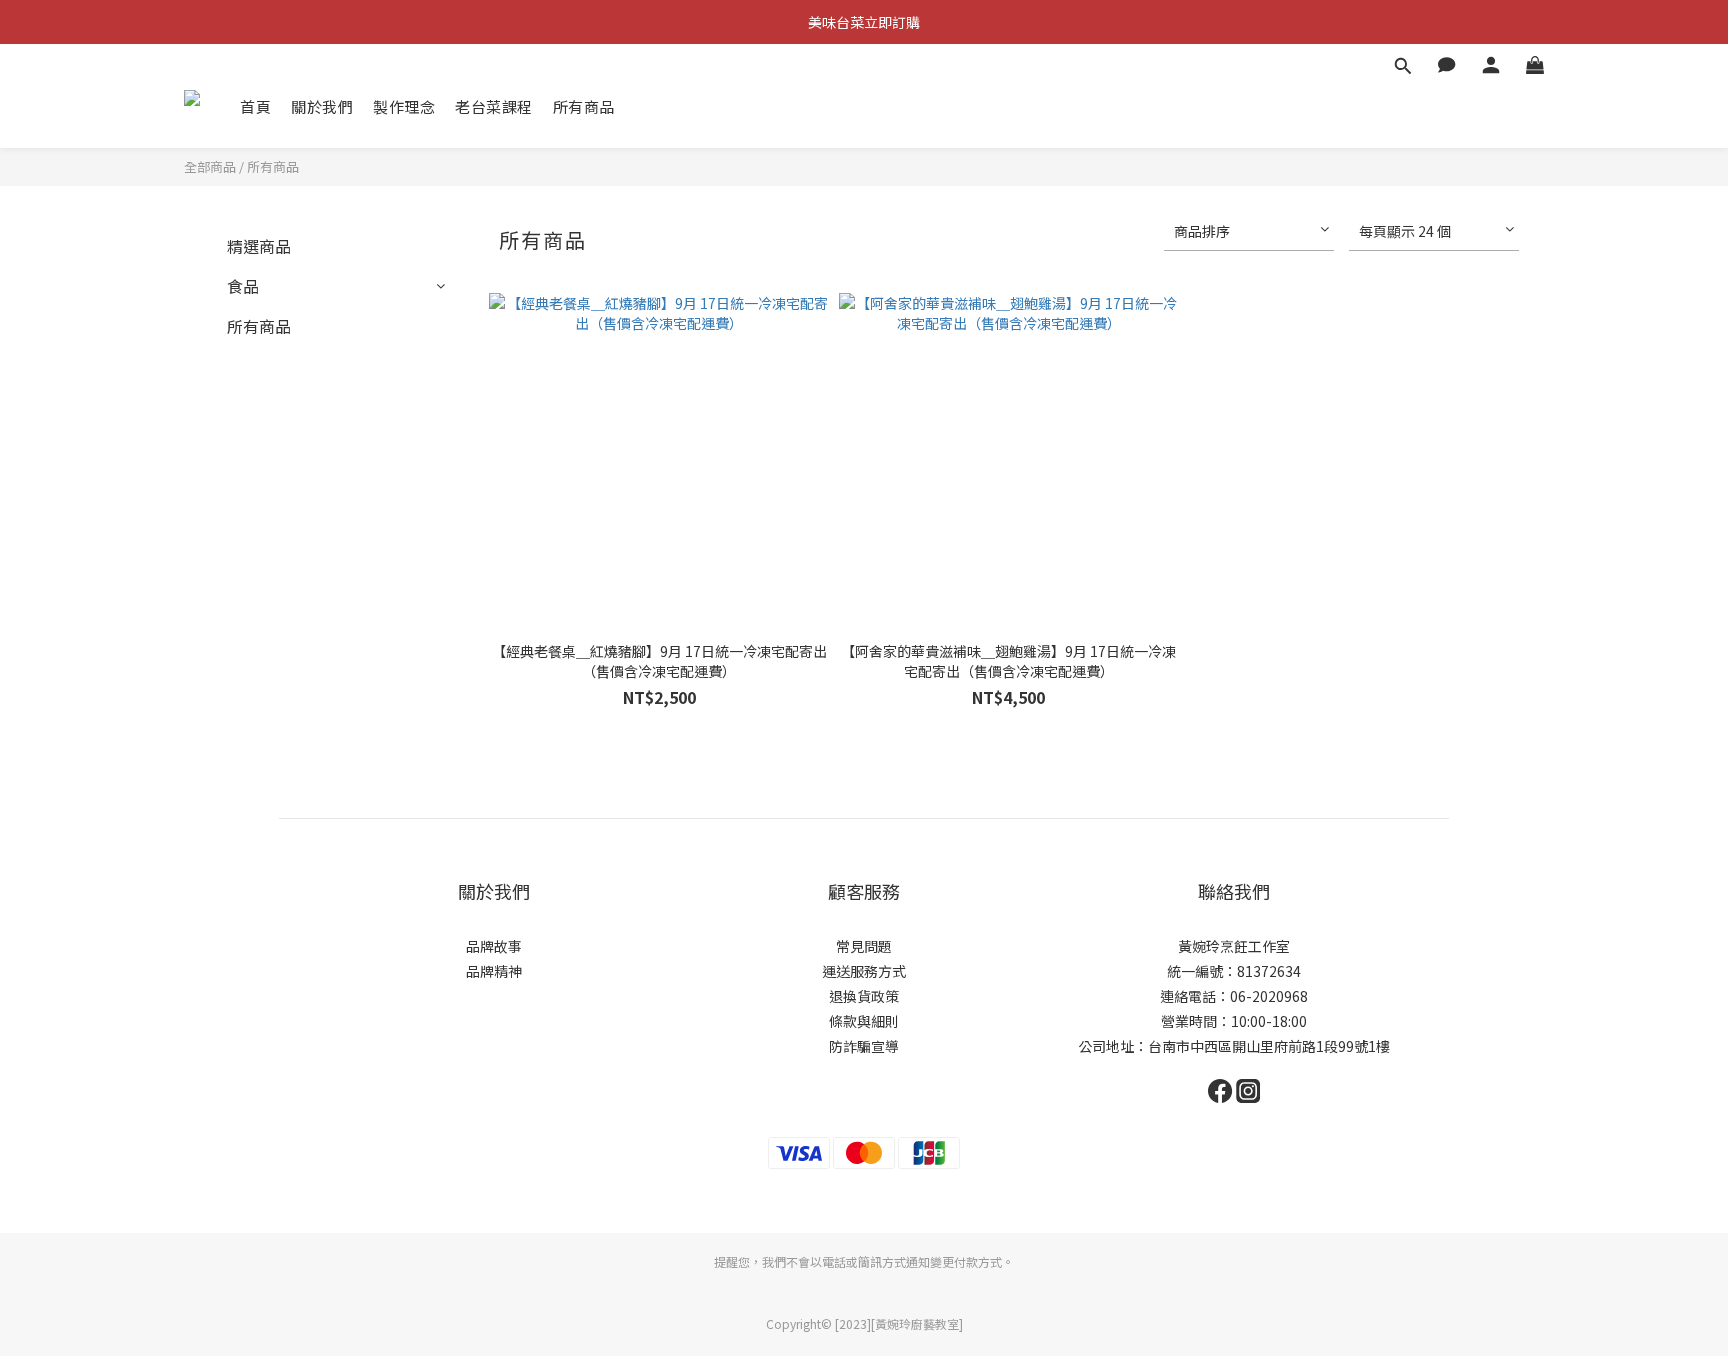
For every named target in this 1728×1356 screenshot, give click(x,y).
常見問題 (864, 946)
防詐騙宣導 (864, 1046)
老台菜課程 (494, 106)
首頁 (255, 106)
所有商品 (584, 106)
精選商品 (259, 246)
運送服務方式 (864, 971)
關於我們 (322, 106)
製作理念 (404, 106)
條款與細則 (864, 1021)
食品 (243, 286)
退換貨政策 (864, 996)
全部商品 (210, 166)
